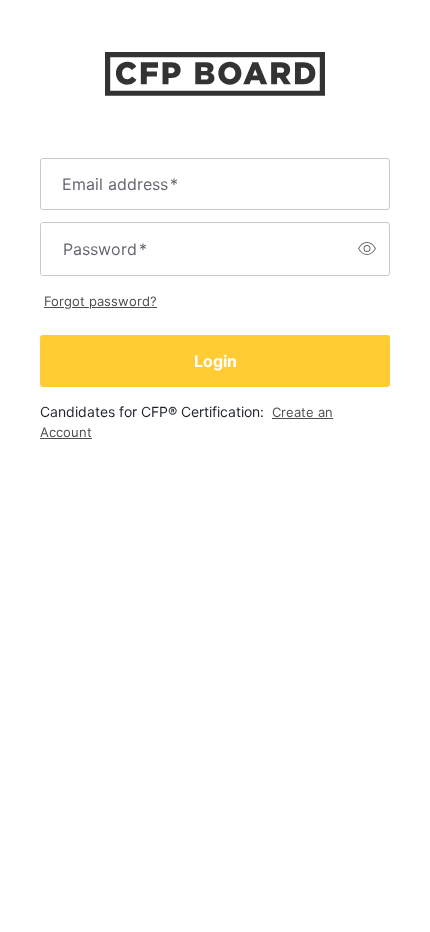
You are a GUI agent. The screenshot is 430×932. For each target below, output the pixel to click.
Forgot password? (100, 301)
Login (215, 361)
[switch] (367, 249)
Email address (120, 184)
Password (105, 249)
